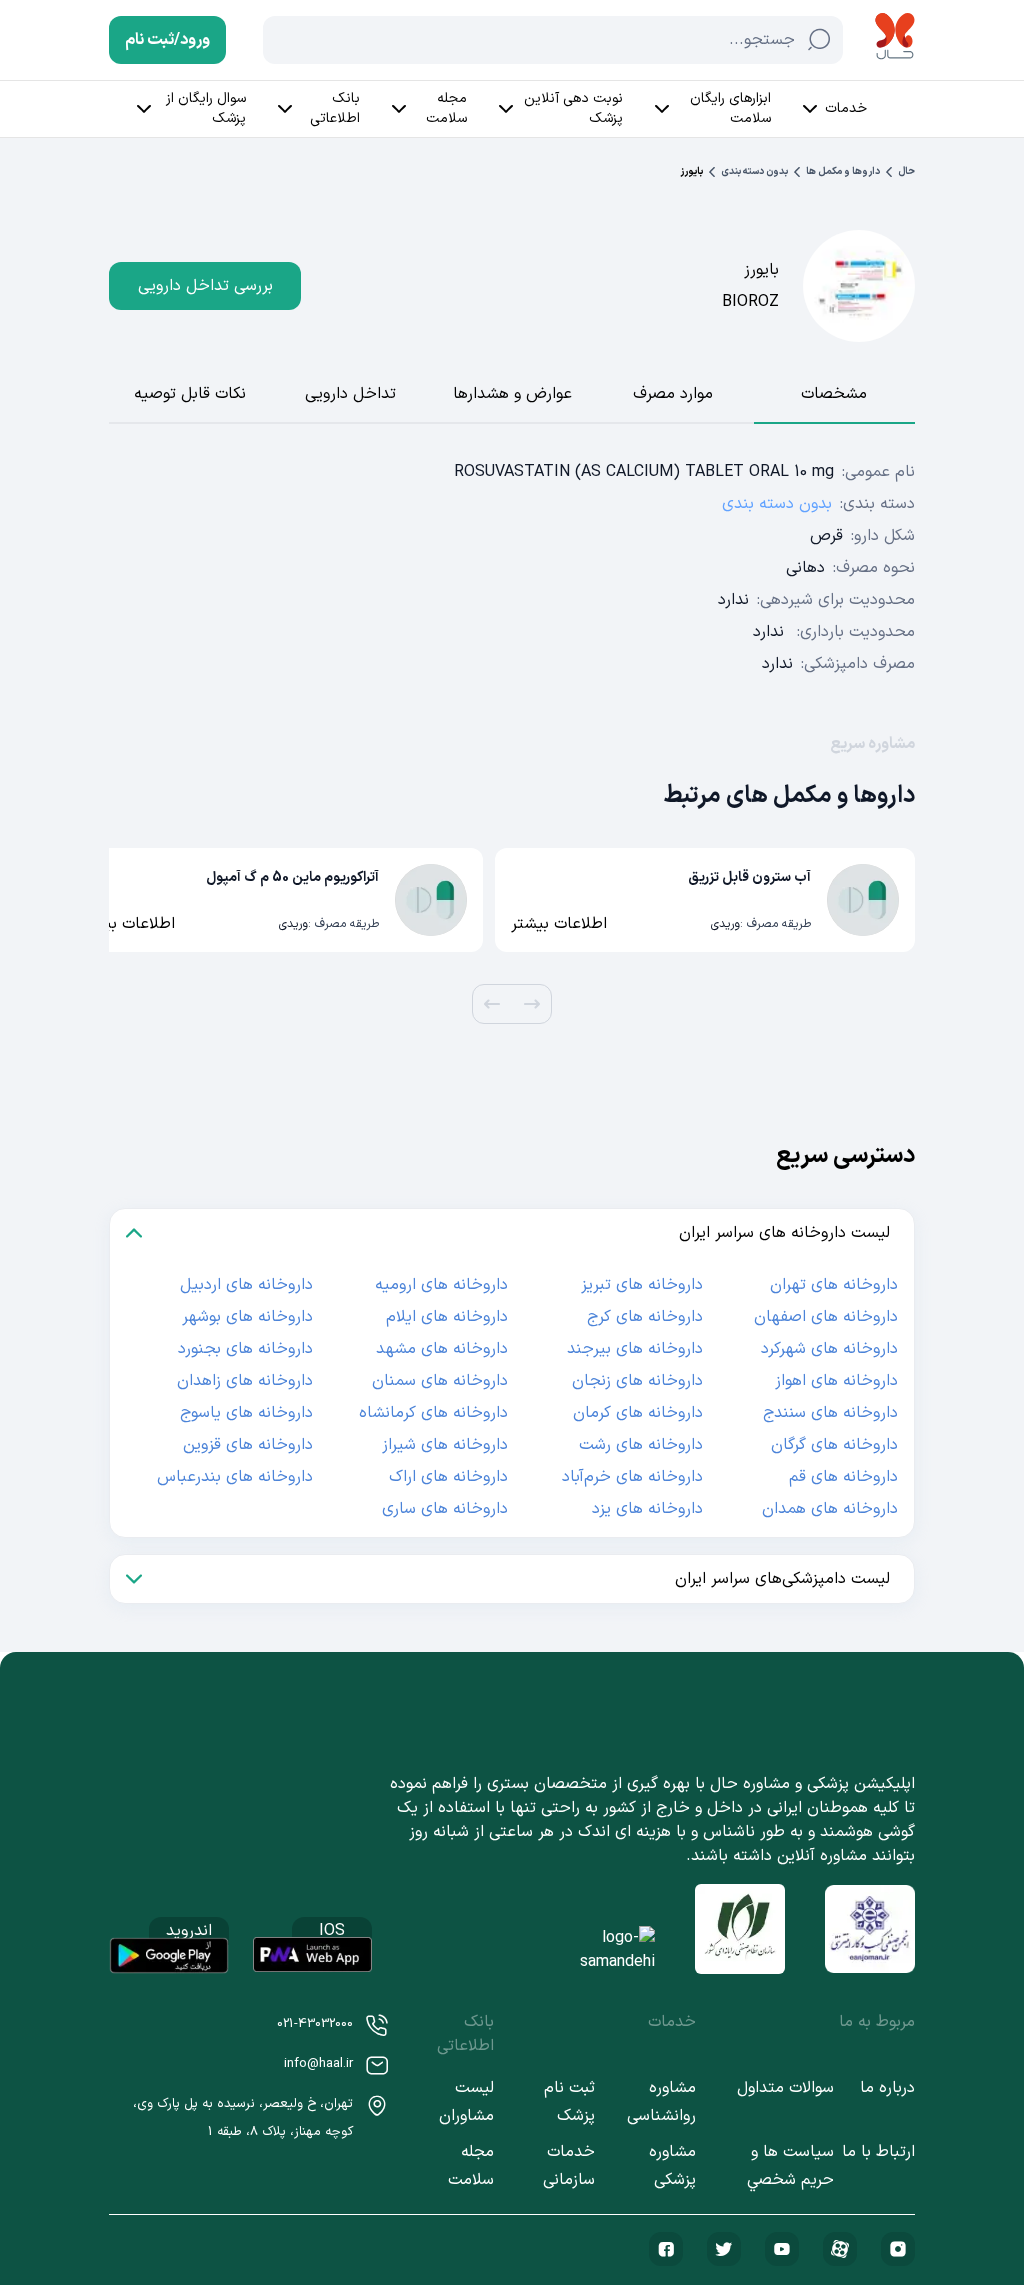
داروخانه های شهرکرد (829, 1349)
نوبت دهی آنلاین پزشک (573, 108)
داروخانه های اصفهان (826, 1317)
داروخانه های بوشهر (247, 1317)
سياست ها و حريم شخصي (790, 2166)
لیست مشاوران (466, 2102)
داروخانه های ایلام (447, 1317)
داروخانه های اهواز (836, 1381)
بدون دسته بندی (754, 171)
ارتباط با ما (878, 2152)
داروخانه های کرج (645, 1317)
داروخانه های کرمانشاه (433, 1413)
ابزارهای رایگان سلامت (730, 108)
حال (906, 171)
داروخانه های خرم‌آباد (632, 1477)
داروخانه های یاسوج (246, 1413)
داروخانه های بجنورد (245, 1349)
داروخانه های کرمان (638, 1413)
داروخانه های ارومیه (441, 1285)
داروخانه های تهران (834, 1285)
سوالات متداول (785, 2088)
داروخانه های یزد (647, 1509)
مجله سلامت (446, 108)
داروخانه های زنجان (637, 1381)
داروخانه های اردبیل (246, 1285)
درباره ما (887, 2088)
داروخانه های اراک (448, 1477)
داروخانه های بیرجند (635, 1349)
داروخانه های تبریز (642, 1285)
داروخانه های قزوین (248, 1445)
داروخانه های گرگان (834, 1445)
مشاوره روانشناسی (661, 2102)
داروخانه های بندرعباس (235, 1477)
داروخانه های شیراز (445, 1445)
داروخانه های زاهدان (245, 1381)
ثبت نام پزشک (569, 2102)
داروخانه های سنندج (830, 1413)
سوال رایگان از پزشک (206, 108)
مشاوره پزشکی (672, 2166)
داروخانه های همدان (830, 1509)
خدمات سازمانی (568, 2166)
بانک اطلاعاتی (334, 108)
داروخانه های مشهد (442, 1349)
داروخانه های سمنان (440, 1381)
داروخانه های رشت (641, 1445)
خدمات (846, 108)
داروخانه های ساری (445, 1509)
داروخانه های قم (843, 1477)
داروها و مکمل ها (843, 171)
